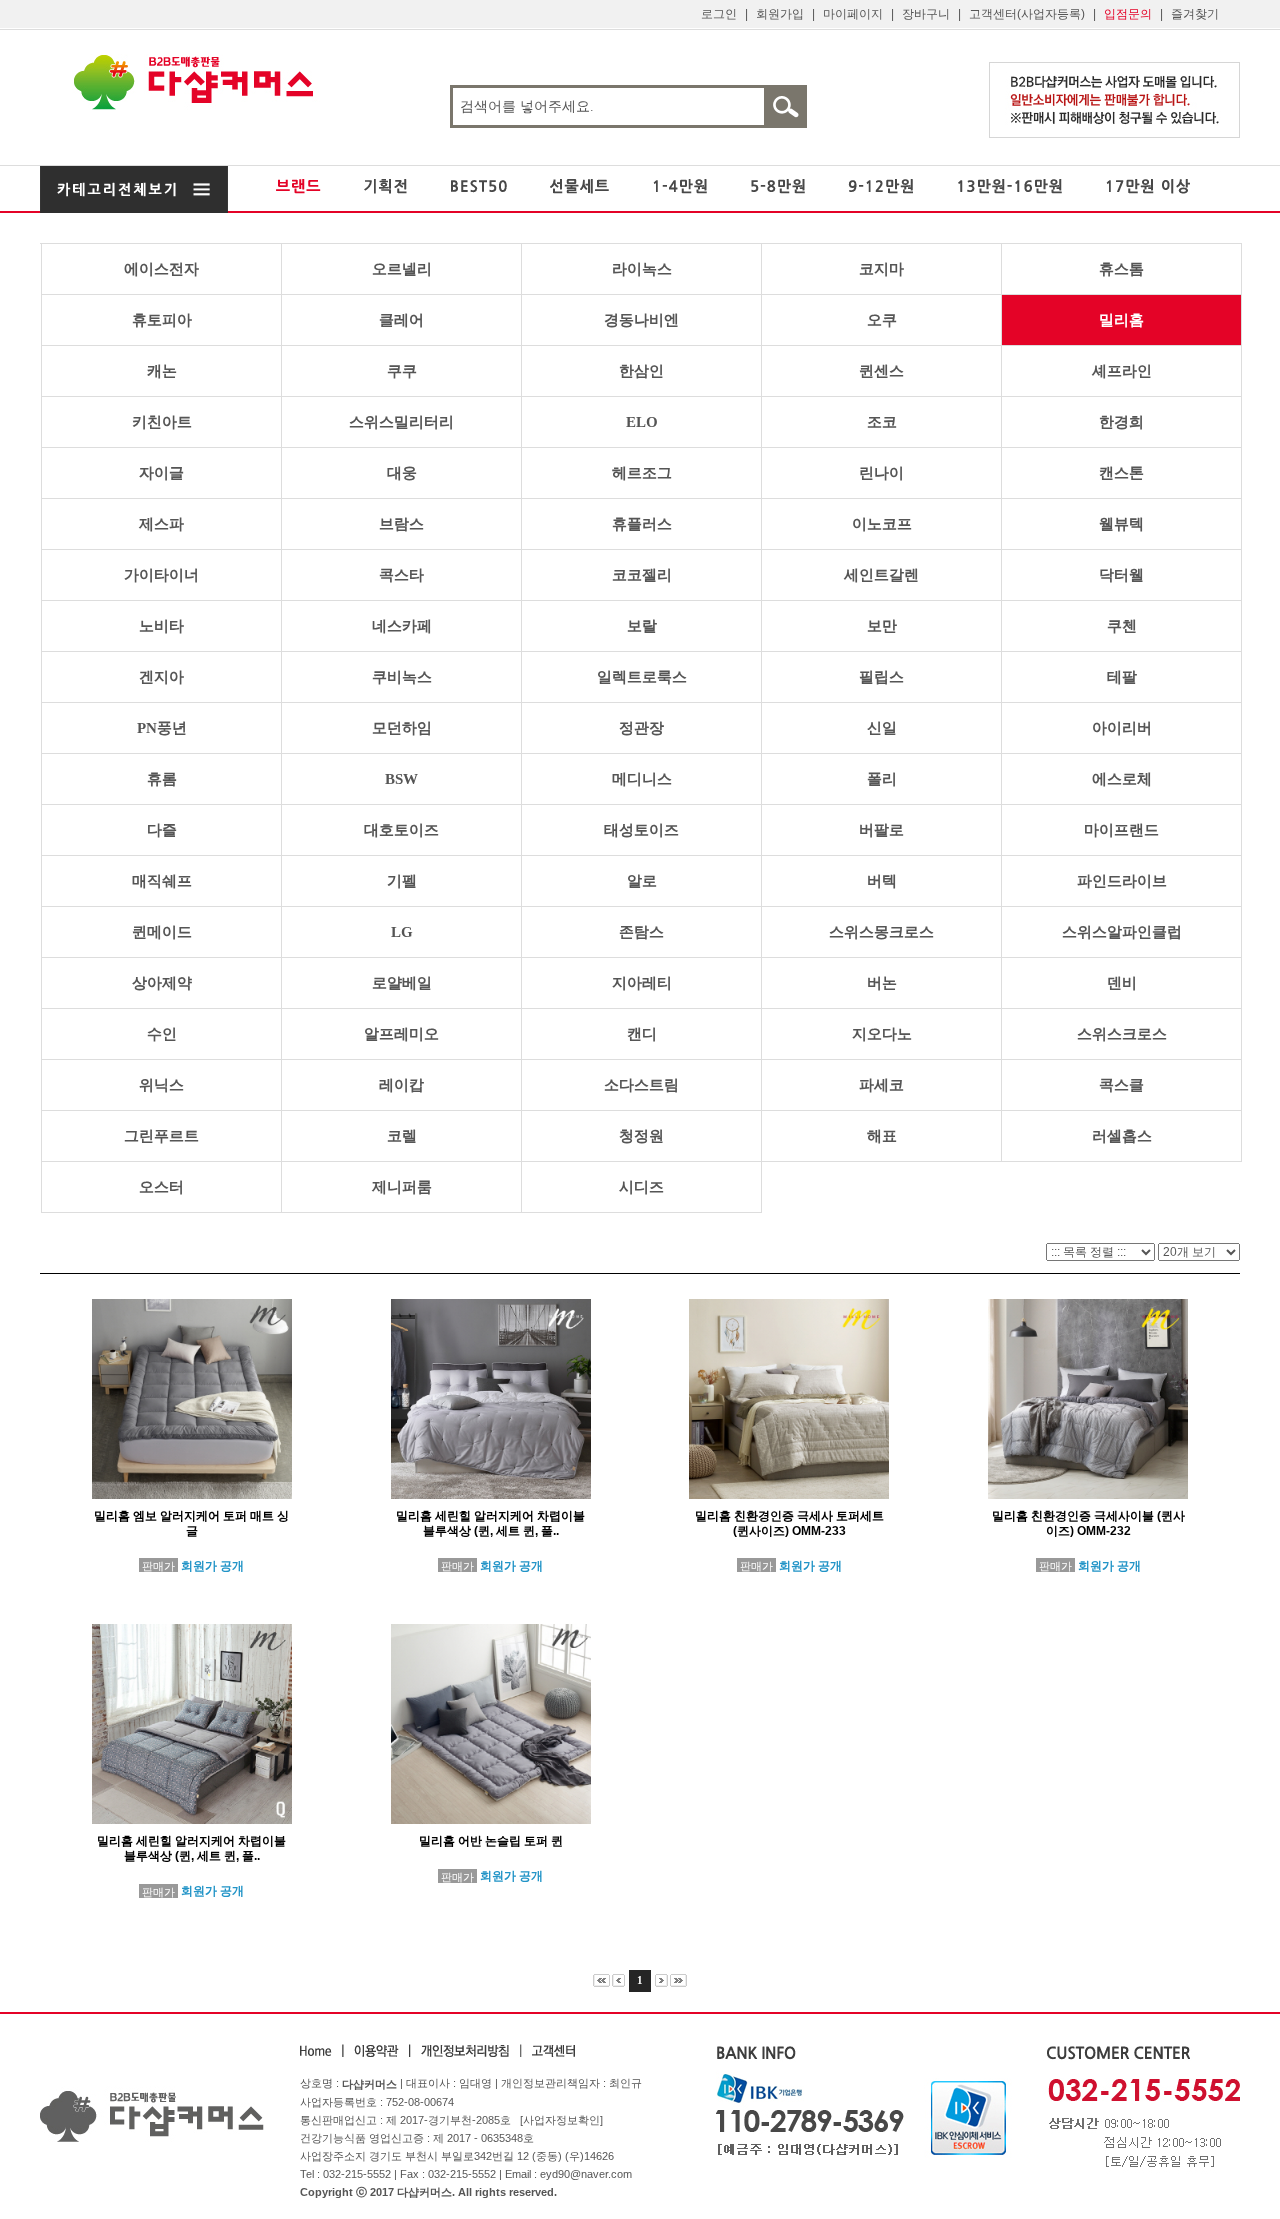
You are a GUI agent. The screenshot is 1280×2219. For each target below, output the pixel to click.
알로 (642, 881)
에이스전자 (161, 269)
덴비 (1122, 983)
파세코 (881, 1085)
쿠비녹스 (402, 677)
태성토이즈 (641, 830)
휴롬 (162, 779)
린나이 (881, 473)
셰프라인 (1122, 371)
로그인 (719, 14)
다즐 (162, 830)
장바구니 (926, 14)
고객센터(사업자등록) (1027, 14)
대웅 (402, 473)
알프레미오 (401, 1034)
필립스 (881, 677)
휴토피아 (162, 320)
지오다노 (882, 1034)
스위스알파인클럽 (1122, 932)
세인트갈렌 (881, 575)
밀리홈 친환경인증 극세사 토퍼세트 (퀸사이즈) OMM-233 (789, 1523)
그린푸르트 (161, 1136)
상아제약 (162, 983)
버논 (882, 983)
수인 (162, 1034)
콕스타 (401, 575)
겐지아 (161, 677)
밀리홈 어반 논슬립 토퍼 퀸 (491, 1841)
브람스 (401, 524)
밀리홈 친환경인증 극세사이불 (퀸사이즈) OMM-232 (1088, 1523)
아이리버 (1122, 728)
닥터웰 (1121, 575)
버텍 (882, 881)
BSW (401, 779)
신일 (882, 728)
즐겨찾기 (1195, 14)
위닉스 (161, 1085)
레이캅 (401, 1085)
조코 (882, 422)
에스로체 (1122, 779)
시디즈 (641, 1187)
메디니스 (642, 779)
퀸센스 (881, 371)
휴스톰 (1121, 269)
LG (402, 932)
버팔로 (881, 830)
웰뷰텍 (1121, 524)
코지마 (881, 269)
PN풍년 (162, 728)
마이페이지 (853, 14)
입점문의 (1128, 14)
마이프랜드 (1121, 830)
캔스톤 (1121, 473)
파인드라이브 (1122, 881)
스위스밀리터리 (401, 422)
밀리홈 (1121, 320)
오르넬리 (402, 269)
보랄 (642, 626)
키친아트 (162, 422)
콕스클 (1121, 1085)
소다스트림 (641, 1085)
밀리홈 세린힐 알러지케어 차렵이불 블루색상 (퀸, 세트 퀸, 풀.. (490, 1523)
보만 (882, 626)
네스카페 (402, 626)
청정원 (641, 1136)
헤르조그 (642, 473)
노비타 (161, 626)
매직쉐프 (162, 881)
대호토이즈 (401, 830)
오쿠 (882, 320)
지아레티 (642, 983)
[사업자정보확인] (561, 2120)
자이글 (161, 473)
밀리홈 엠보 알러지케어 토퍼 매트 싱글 (191, 1523)
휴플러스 (642, 524)
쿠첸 (1122, 626)
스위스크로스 (1122, 1034)
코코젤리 (642, 575)
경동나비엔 (641, 320)
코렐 (402, 1136)
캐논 (162, 371)
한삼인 (641, 371)
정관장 (641, 728)
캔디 (642, 1034)
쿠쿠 (402, 371)
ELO (642, 422)
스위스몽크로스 (881, 932)
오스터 (161, 1187)
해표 (882, 1136)
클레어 (401, 320)
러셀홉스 (1122, 1136)
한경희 (1121, 422)
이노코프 (882, 524)
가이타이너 (161, 575)
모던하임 (402, 728)
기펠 (402, 881)
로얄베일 (402, 983)
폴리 (882, 779)
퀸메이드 (162, 932)
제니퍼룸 (402, 1187)
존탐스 (641, 932)
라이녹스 (642, 269)
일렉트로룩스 (642, 677)
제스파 (161, 524)
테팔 (1122, 677)
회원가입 (780, 14)
